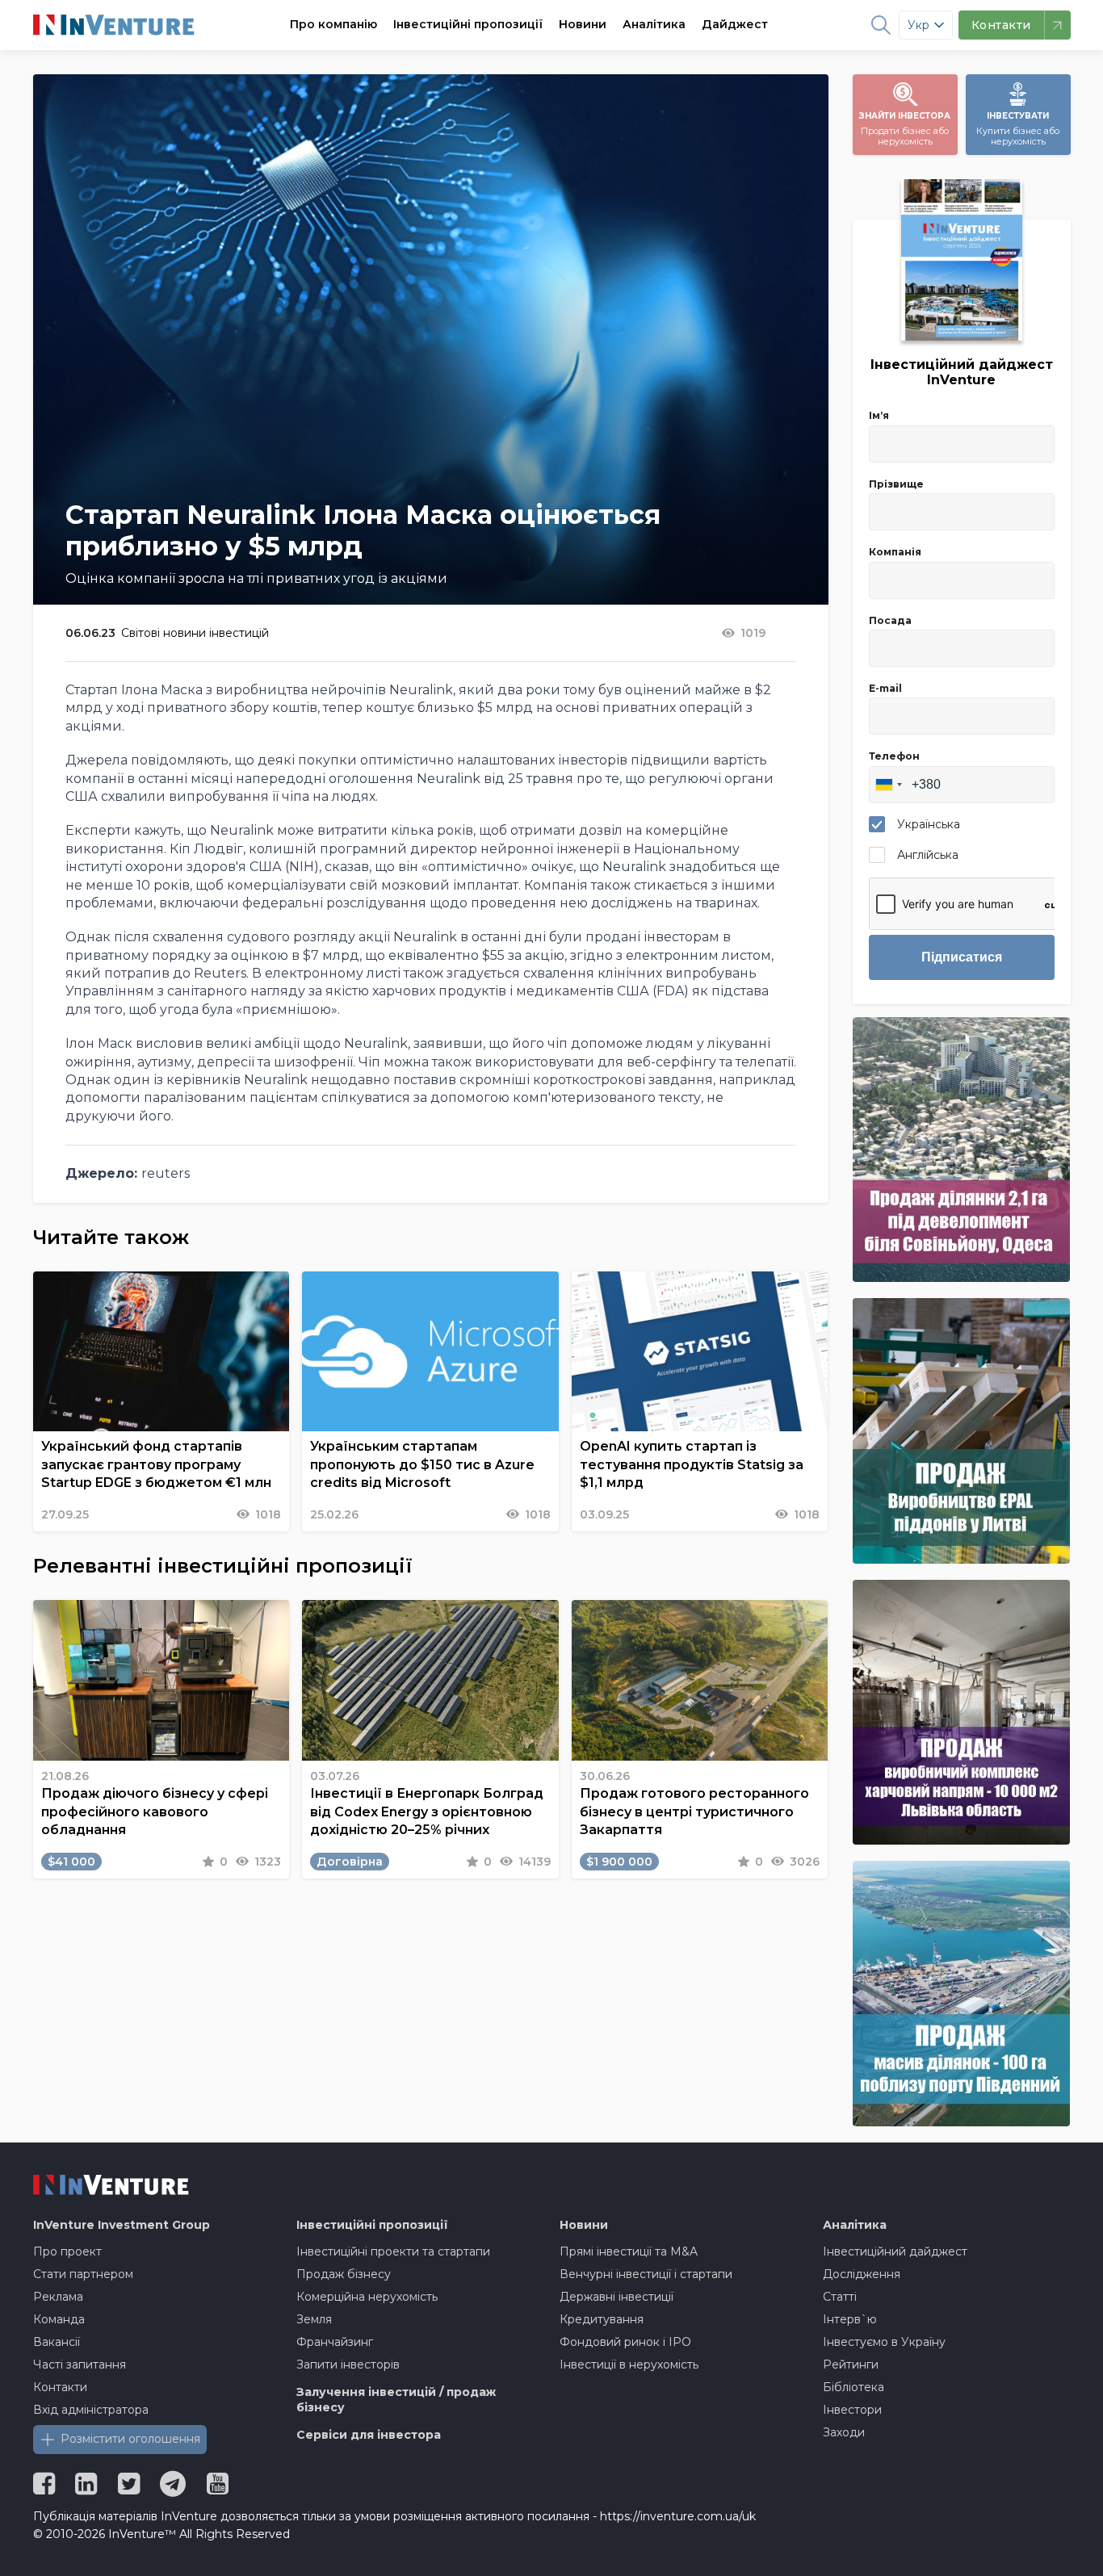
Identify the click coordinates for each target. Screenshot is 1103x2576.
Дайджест (735, 24)
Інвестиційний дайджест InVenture (962, 372)
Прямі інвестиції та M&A (629, 2251)
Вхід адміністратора (91, 2410)
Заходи (844, 2432)
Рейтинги (851, 2364)
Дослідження (862, 2274)
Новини (583, 24)
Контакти (60, 2387)
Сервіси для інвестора (369, 2435)
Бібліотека (853, 2387)
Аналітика (654, 24)
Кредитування (602, 2319)
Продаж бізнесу (344, 2274)
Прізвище (896, 484)
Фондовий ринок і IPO (625, 2342)
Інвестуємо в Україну (884, 2342)
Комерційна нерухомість (367, 2297)
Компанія (895, 552)
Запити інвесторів (348, 2364)
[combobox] (888, 785)
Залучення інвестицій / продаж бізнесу (396, 2400)
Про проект (67, 2251)
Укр (918, 25)
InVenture (122, 2225)
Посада (890, 620)
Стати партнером (83, 2274)
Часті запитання (80, 2364)
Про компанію (333, 24)
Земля (314, 2319)
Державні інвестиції (617, 2297)
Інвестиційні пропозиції (468, 24)
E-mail (885, 688)
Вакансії (57, 2342)
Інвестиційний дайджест (895, 2251)
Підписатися (962, 957)
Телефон (894, 756)
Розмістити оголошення (130, 2439)
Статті (840, 2297)
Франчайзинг (335, 2342)
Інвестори (852, 2410)
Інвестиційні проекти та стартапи (393, 2251)
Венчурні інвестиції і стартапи (646, 2274)
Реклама (58, 2297)
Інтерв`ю (850, 2319)
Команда (59, 2319)
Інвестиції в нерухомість (629, 2364)
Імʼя (879, 415)
